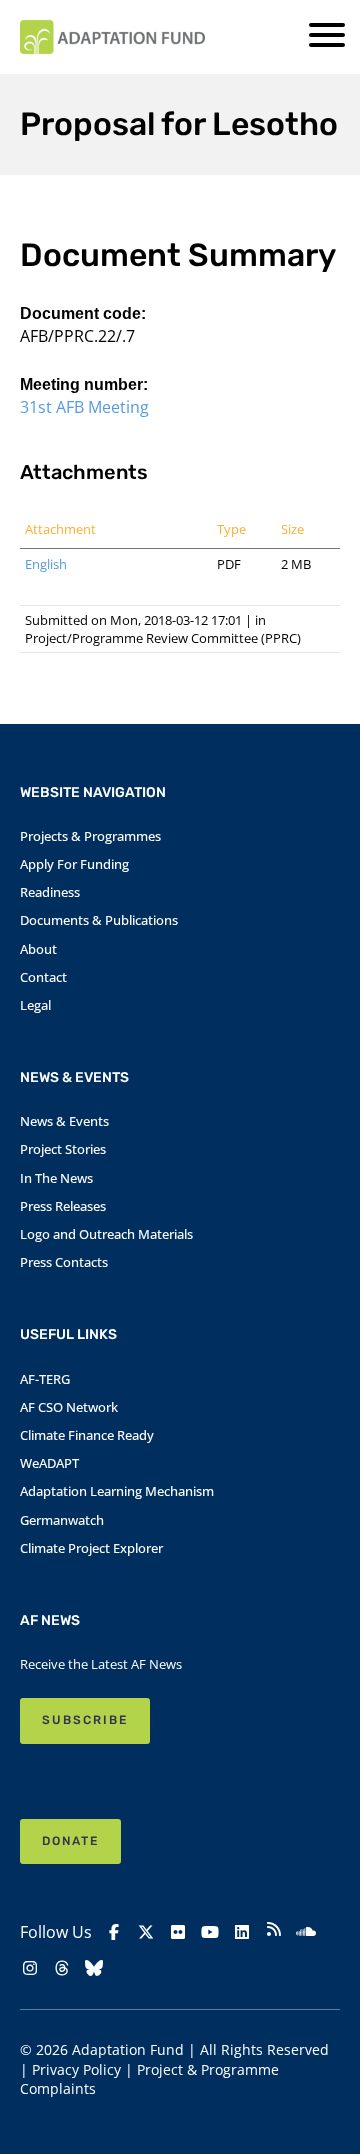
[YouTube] (210, 1932)
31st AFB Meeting (84, 407)
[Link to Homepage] (112, 37)
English (46, 564)
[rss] (274, 1931)
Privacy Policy (76, 2069)
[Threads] (62, 1968)
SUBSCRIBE (85, 1720)
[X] (146, 1932)
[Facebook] (114, 1932)
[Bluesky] (94, 1968)
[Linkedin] (242, 1932)
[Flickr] (178, 1932)
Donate (70, 1841)
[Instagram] (30, 1968)
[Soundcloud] (306, 1932)
